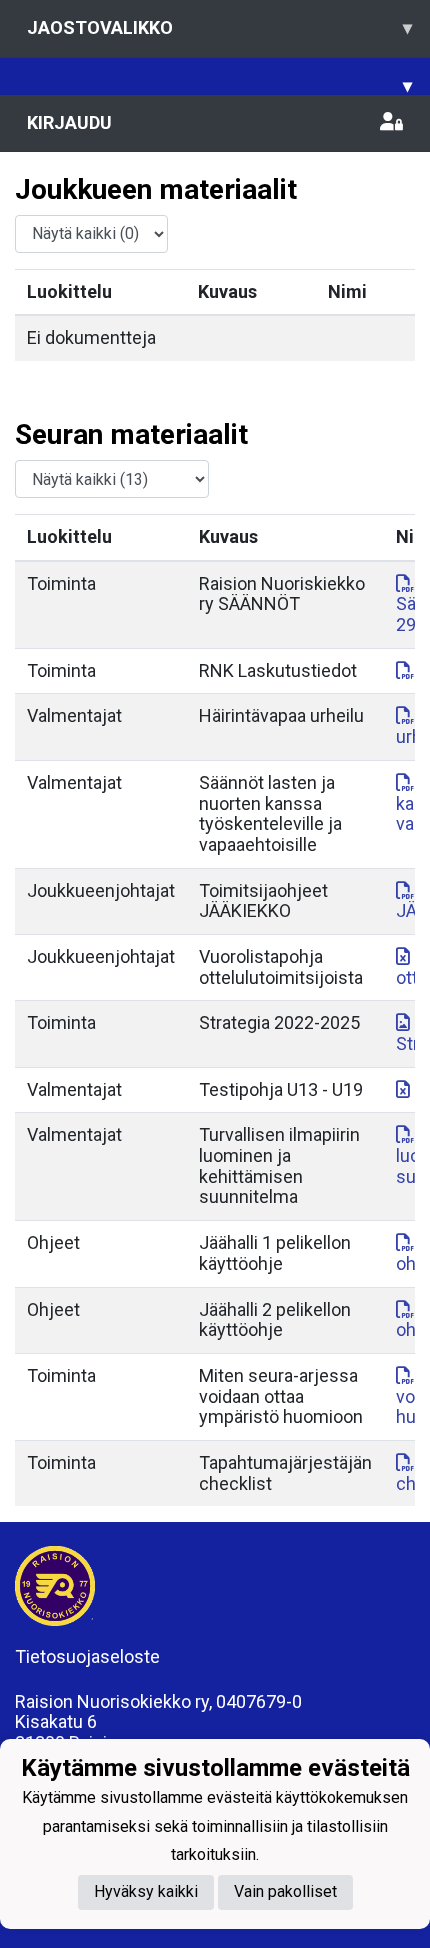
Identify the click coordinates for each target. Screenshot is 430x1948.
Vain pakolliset (285, 1891)
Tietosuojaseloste (87, 1656)
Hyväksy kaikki (146, 1891)
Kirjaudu (69, 122)
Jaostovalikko (219, 27)
